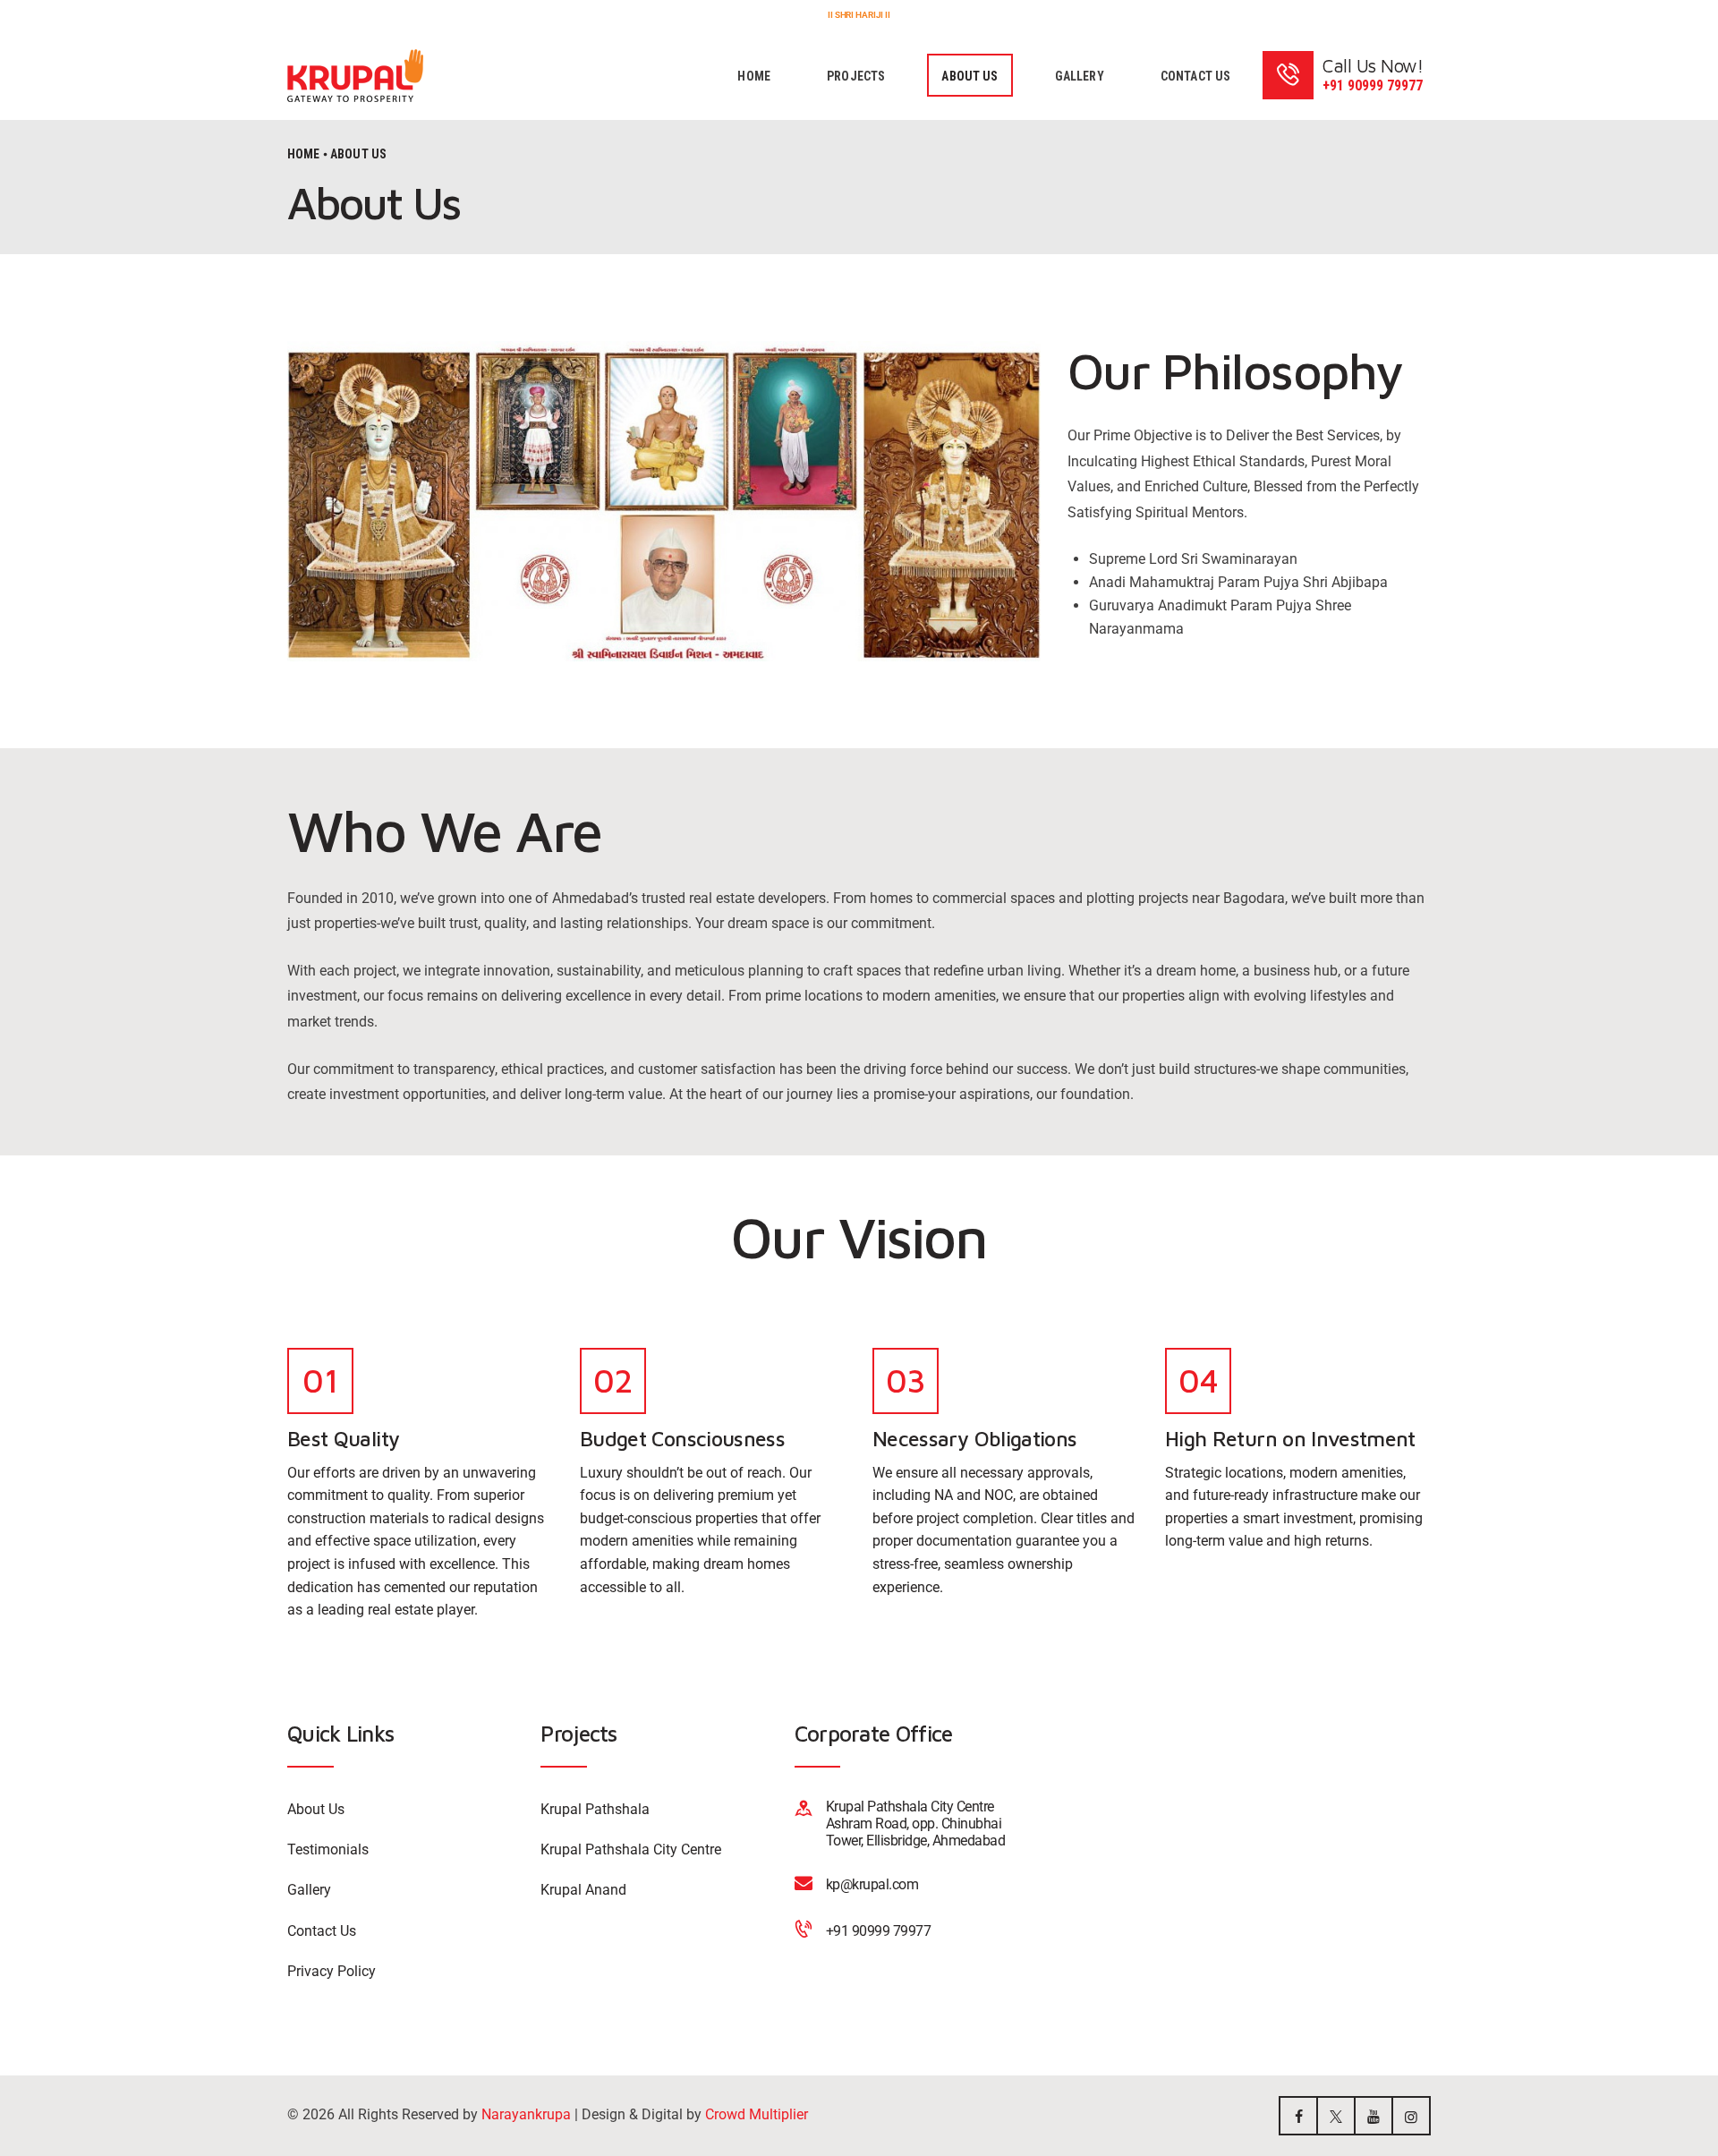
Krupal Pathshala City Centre (631, 1849)
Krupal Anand (583, 1890)
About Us (316, 1809)
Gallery (309, 1890)
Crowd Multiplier (757, 2114)
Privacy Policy (332, 1971)
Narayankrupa (526, 2114)
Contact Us (322, 1931)
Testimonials (328, 1849)
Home (304, 154)
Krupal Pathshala (595, 1809)
